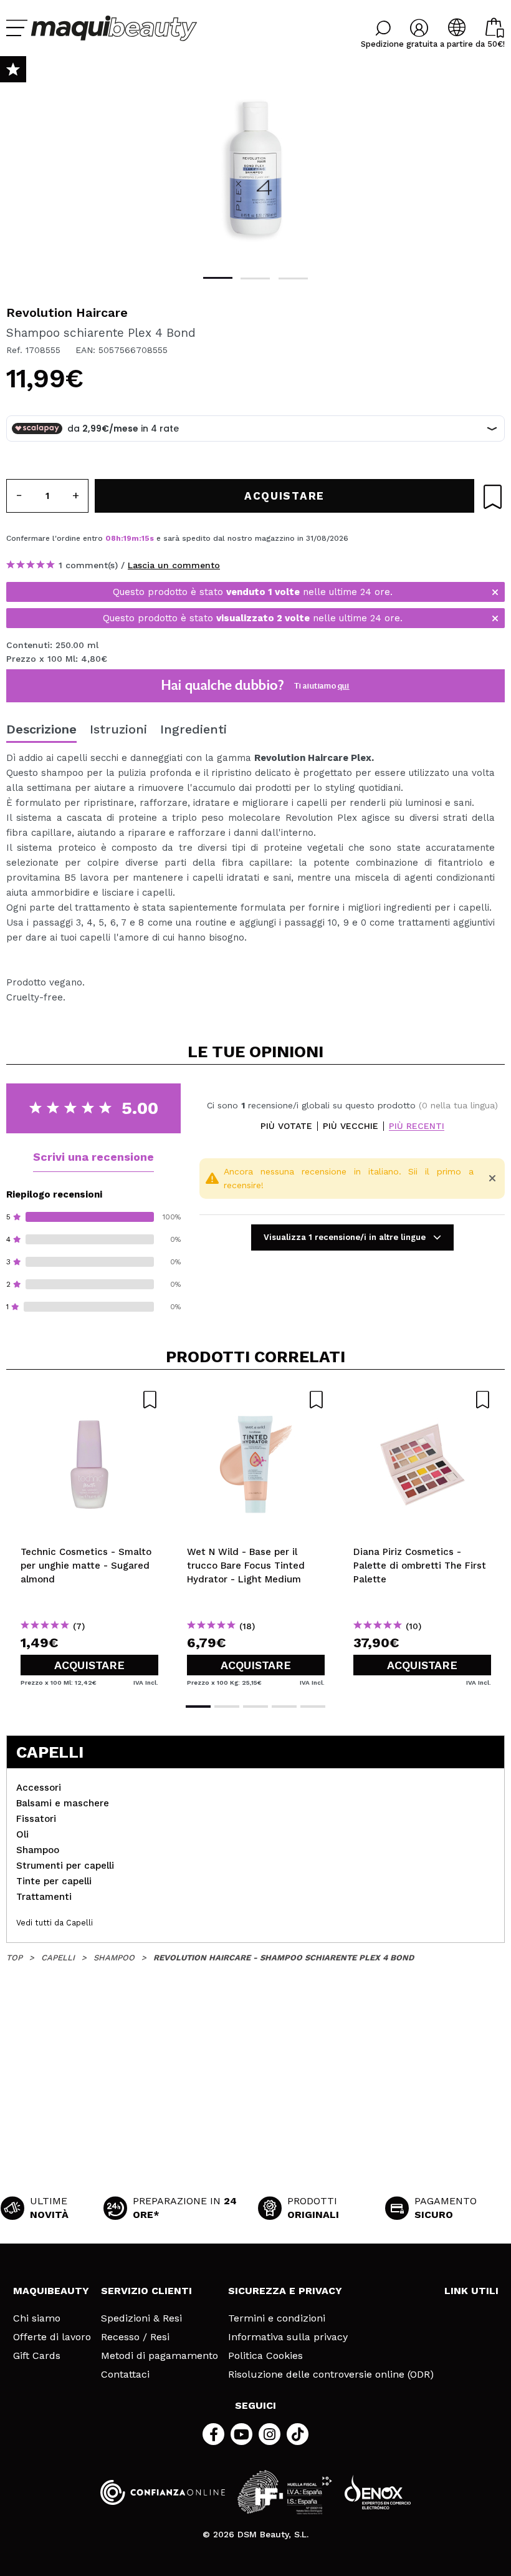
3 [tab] (293, 278)
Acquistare (89, 1665)
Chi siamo (37, 2318)
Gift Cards (37, 2356)
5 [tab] (313, 1707)
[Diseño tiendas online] (378, 2492)
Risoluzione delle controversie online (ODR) (331, 2375)
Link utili (471, 2291)
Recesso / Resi (135, 2337)
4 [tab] (284, 1707)
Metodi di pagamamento (160, 2356)
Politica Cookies (265, 2356)
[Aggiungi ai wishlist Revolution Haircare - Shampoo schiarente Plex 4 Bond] (493, 497)
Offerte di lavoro (52, 2337)
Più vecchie (351, 1126)
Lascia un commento (174, 565)
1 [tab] (218, 278)
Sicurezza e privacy (285, 2291)
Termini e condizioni (277, 2318)
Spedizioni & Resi (141, 2318)
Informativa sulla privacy (288, 2337)
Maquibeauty (51, 2291)
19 (127, 538)
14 (146, 538)
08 (111, 538)
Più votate (286, 1126)
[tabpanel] (255, 168)
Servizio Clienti (146, 2291)
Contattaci (125, 2375)
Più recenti (417, 1126)
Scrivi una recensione (93, 1157)
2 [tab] (255, 278)
